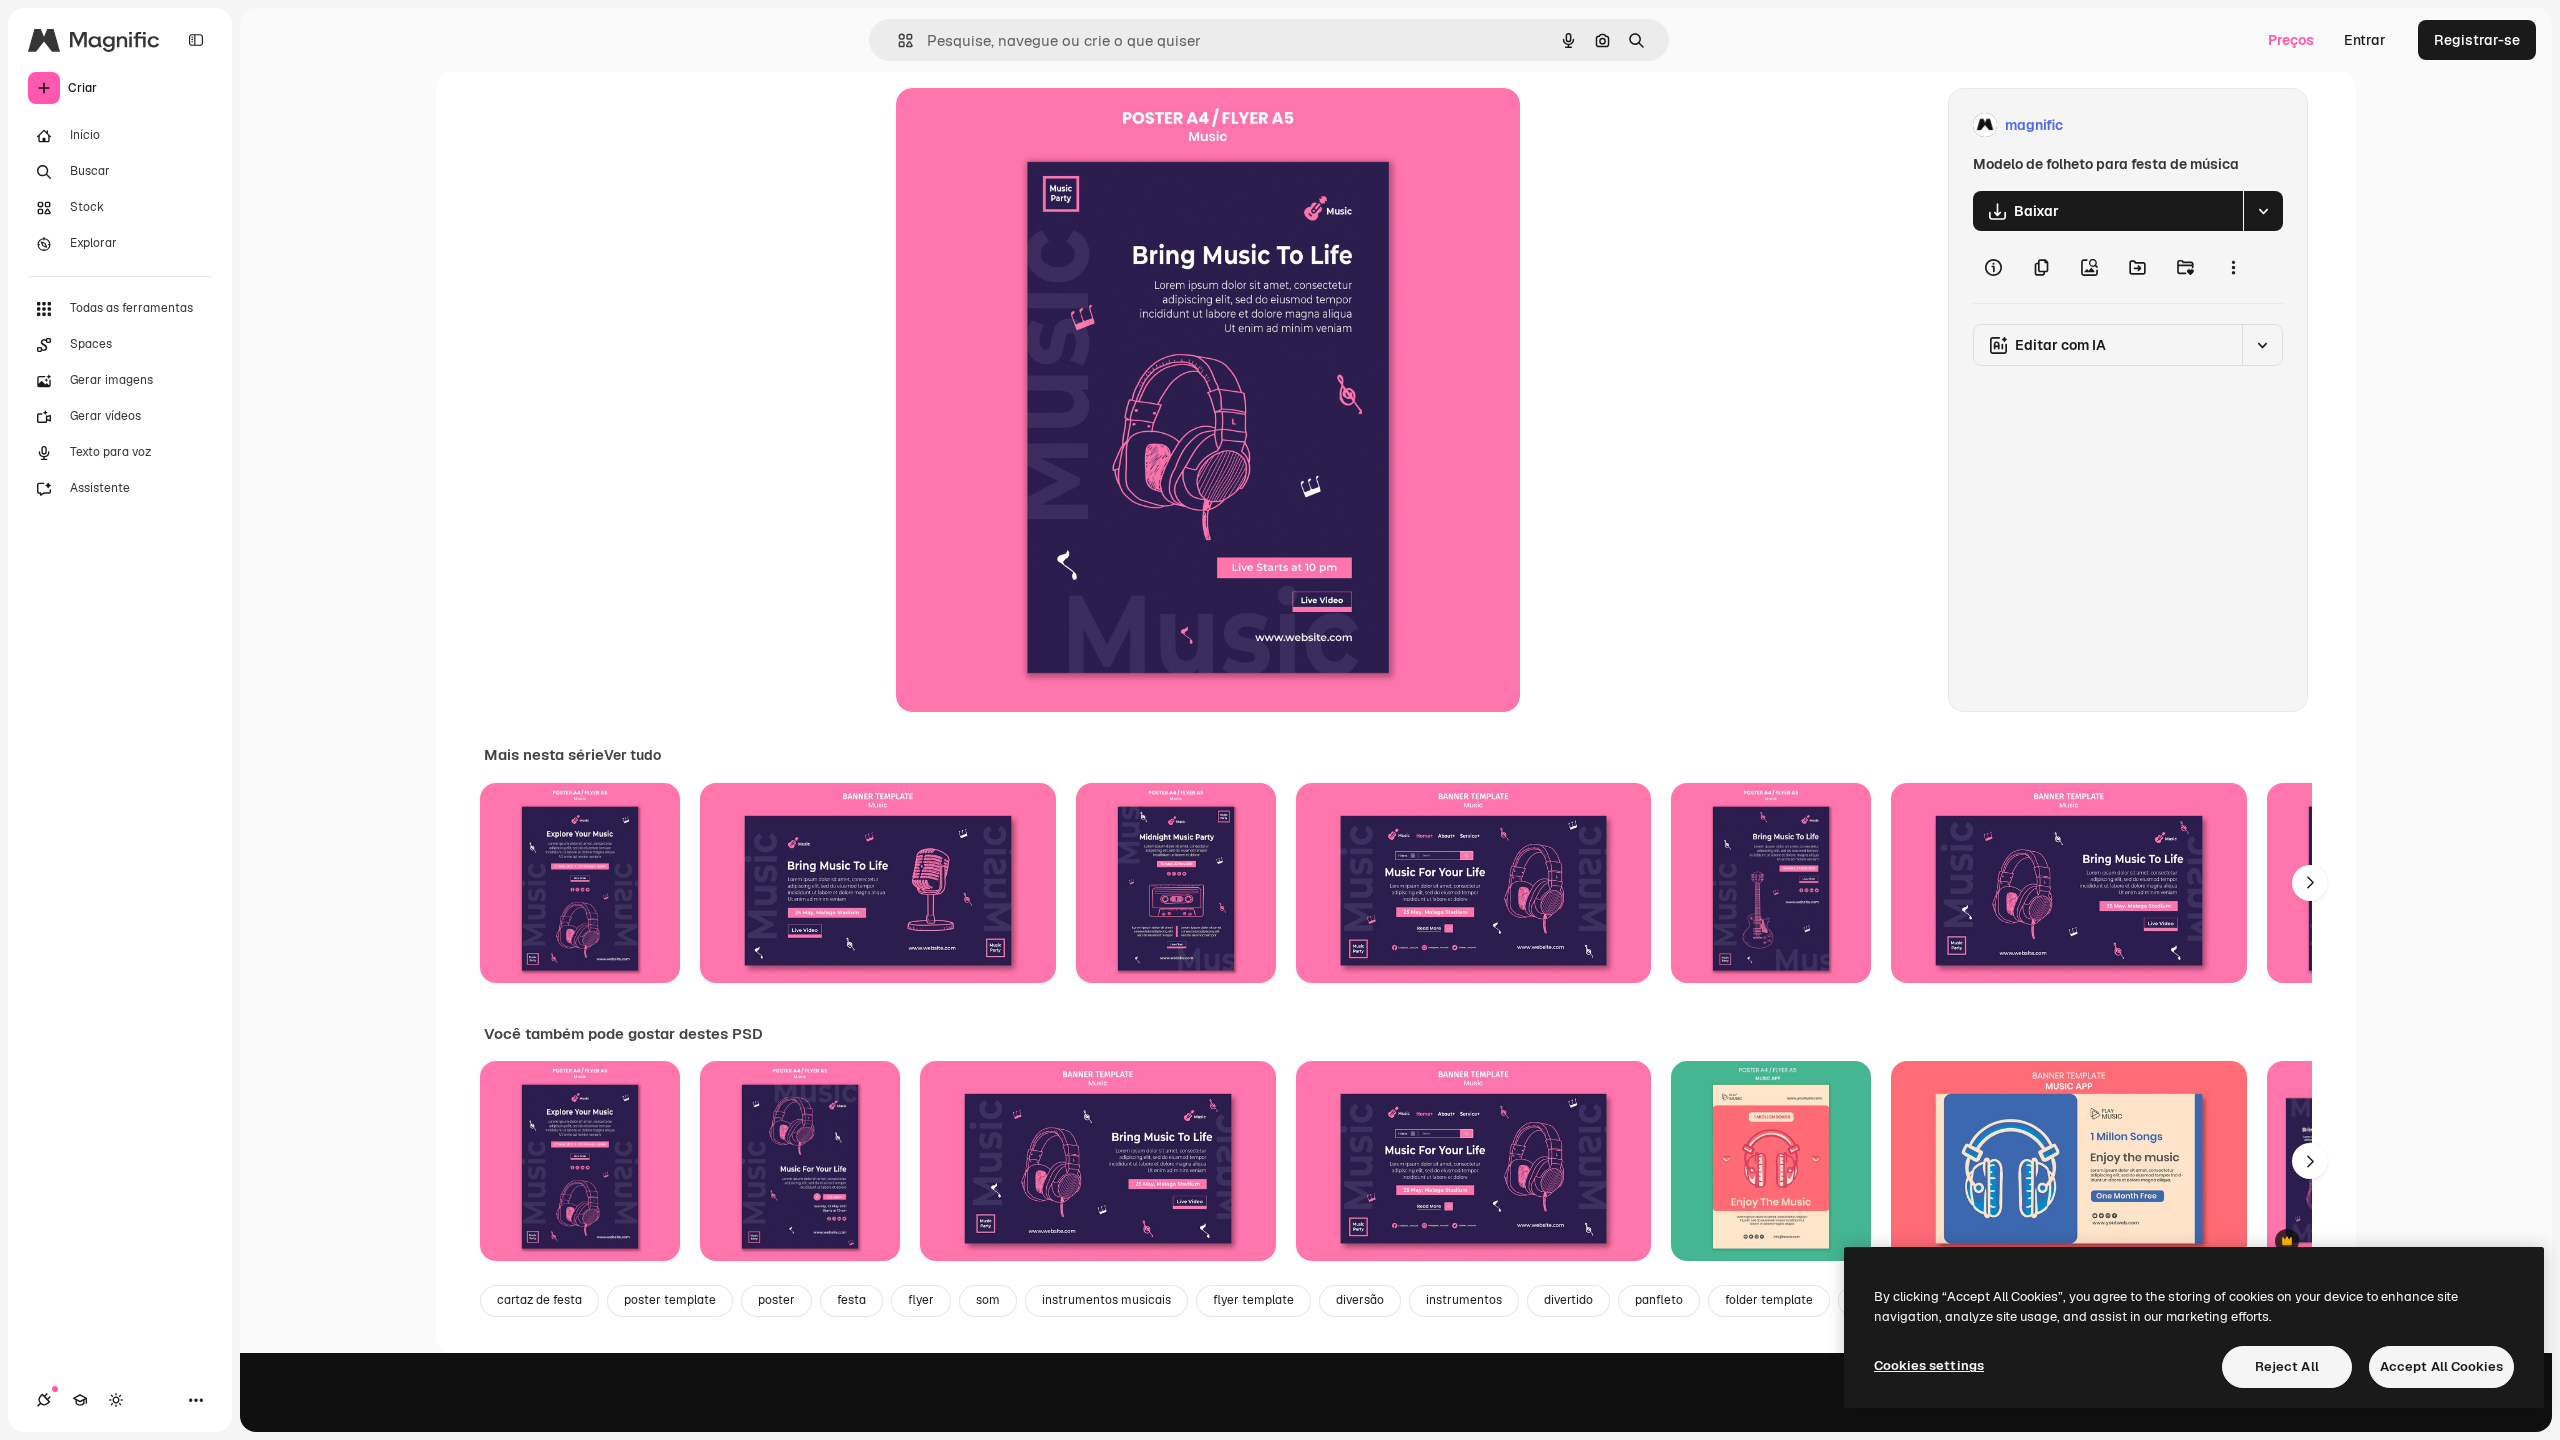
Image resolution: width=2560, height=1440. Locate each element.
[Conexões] (44, 1400)
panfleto (1659, 1300)
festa (851, 1300)
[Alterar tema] (116, 1400)
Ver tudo (632, 755)
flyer (921, 1300)
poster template (670, 1300)
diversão (1360, 1300)
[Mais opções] (2233, 267)
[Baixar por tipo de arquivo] (2263, 211)
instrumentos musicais (1106, 1300)
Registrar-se (2477, 40)
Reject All (2287, 1366)
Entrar (2365, 40)
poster (776, 1300)
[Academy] (80, 1400)
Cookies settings (1929, 1365)
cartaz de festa (539, 1300)
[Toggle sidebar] (196, 40)
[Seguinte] (2310, 883)
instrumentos (1464, 1300)
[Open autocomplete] (897, 40)
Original (1024, 125)
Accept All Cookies (2441, 1366)
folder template (1769, 1300)
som (988, 1300)
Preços (2291, 40)
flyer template (1253, 1300)
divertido (1568, 1300)
